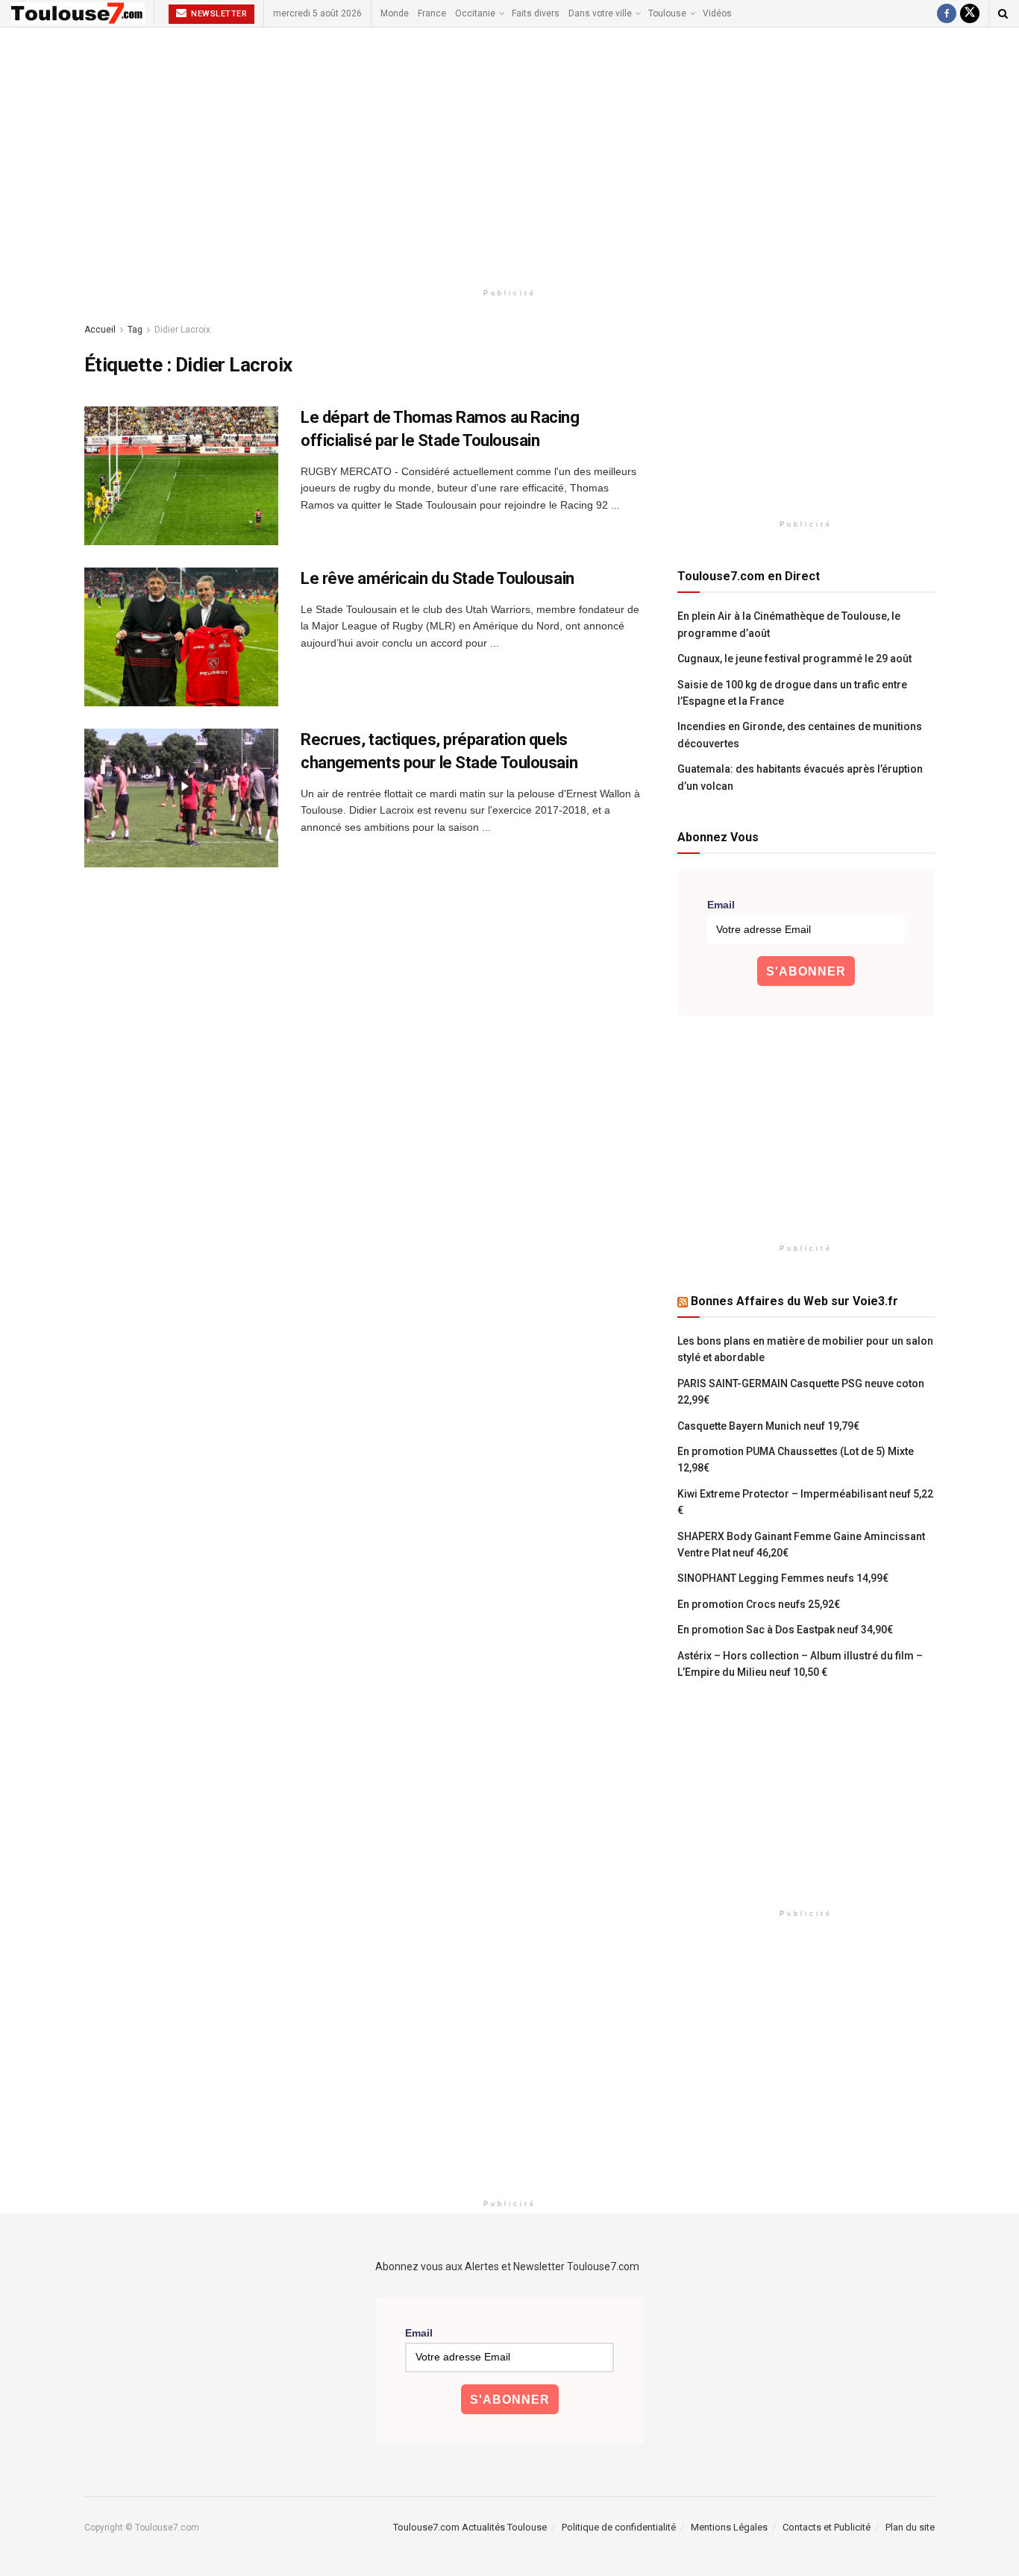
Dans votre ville (600, 13)
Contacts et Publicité (827, 2527)
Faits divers (536, 13)
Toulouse (667, 13)
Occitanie (475, 13)
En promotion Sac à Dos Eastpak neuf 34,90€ (785, 1630)
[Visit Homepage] (78, 13)
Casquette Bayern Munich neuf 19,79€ (768, 1426)
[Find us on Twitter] (970, 13)
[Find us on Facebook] (947, 13)
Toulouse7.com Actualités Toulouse (470, 2527)
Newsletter (218, 14)
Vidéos (717, 13)
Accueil (100, 330)
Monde (395, 13)
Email (721, 905)
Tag (135, 330)
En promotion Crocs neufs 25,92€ (759, 1604)
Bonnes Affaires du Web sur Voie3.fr (794, 1301)
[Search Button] (1003, 13)
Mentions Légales (729, 2527)
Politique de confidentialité (619, 2527)
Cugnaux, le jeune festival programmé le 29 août (794, 659)
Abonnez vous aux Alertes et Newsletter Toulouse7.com (507, 2266)
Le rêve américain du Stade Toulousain (438, 578)
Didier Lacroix (182, 330)
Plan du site (910, 2527)
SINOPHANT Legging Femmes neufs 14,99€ (783, 1578)
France (432, 13)
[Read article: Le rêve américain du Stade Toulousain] (181, 637)
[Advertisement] (509, 154)
